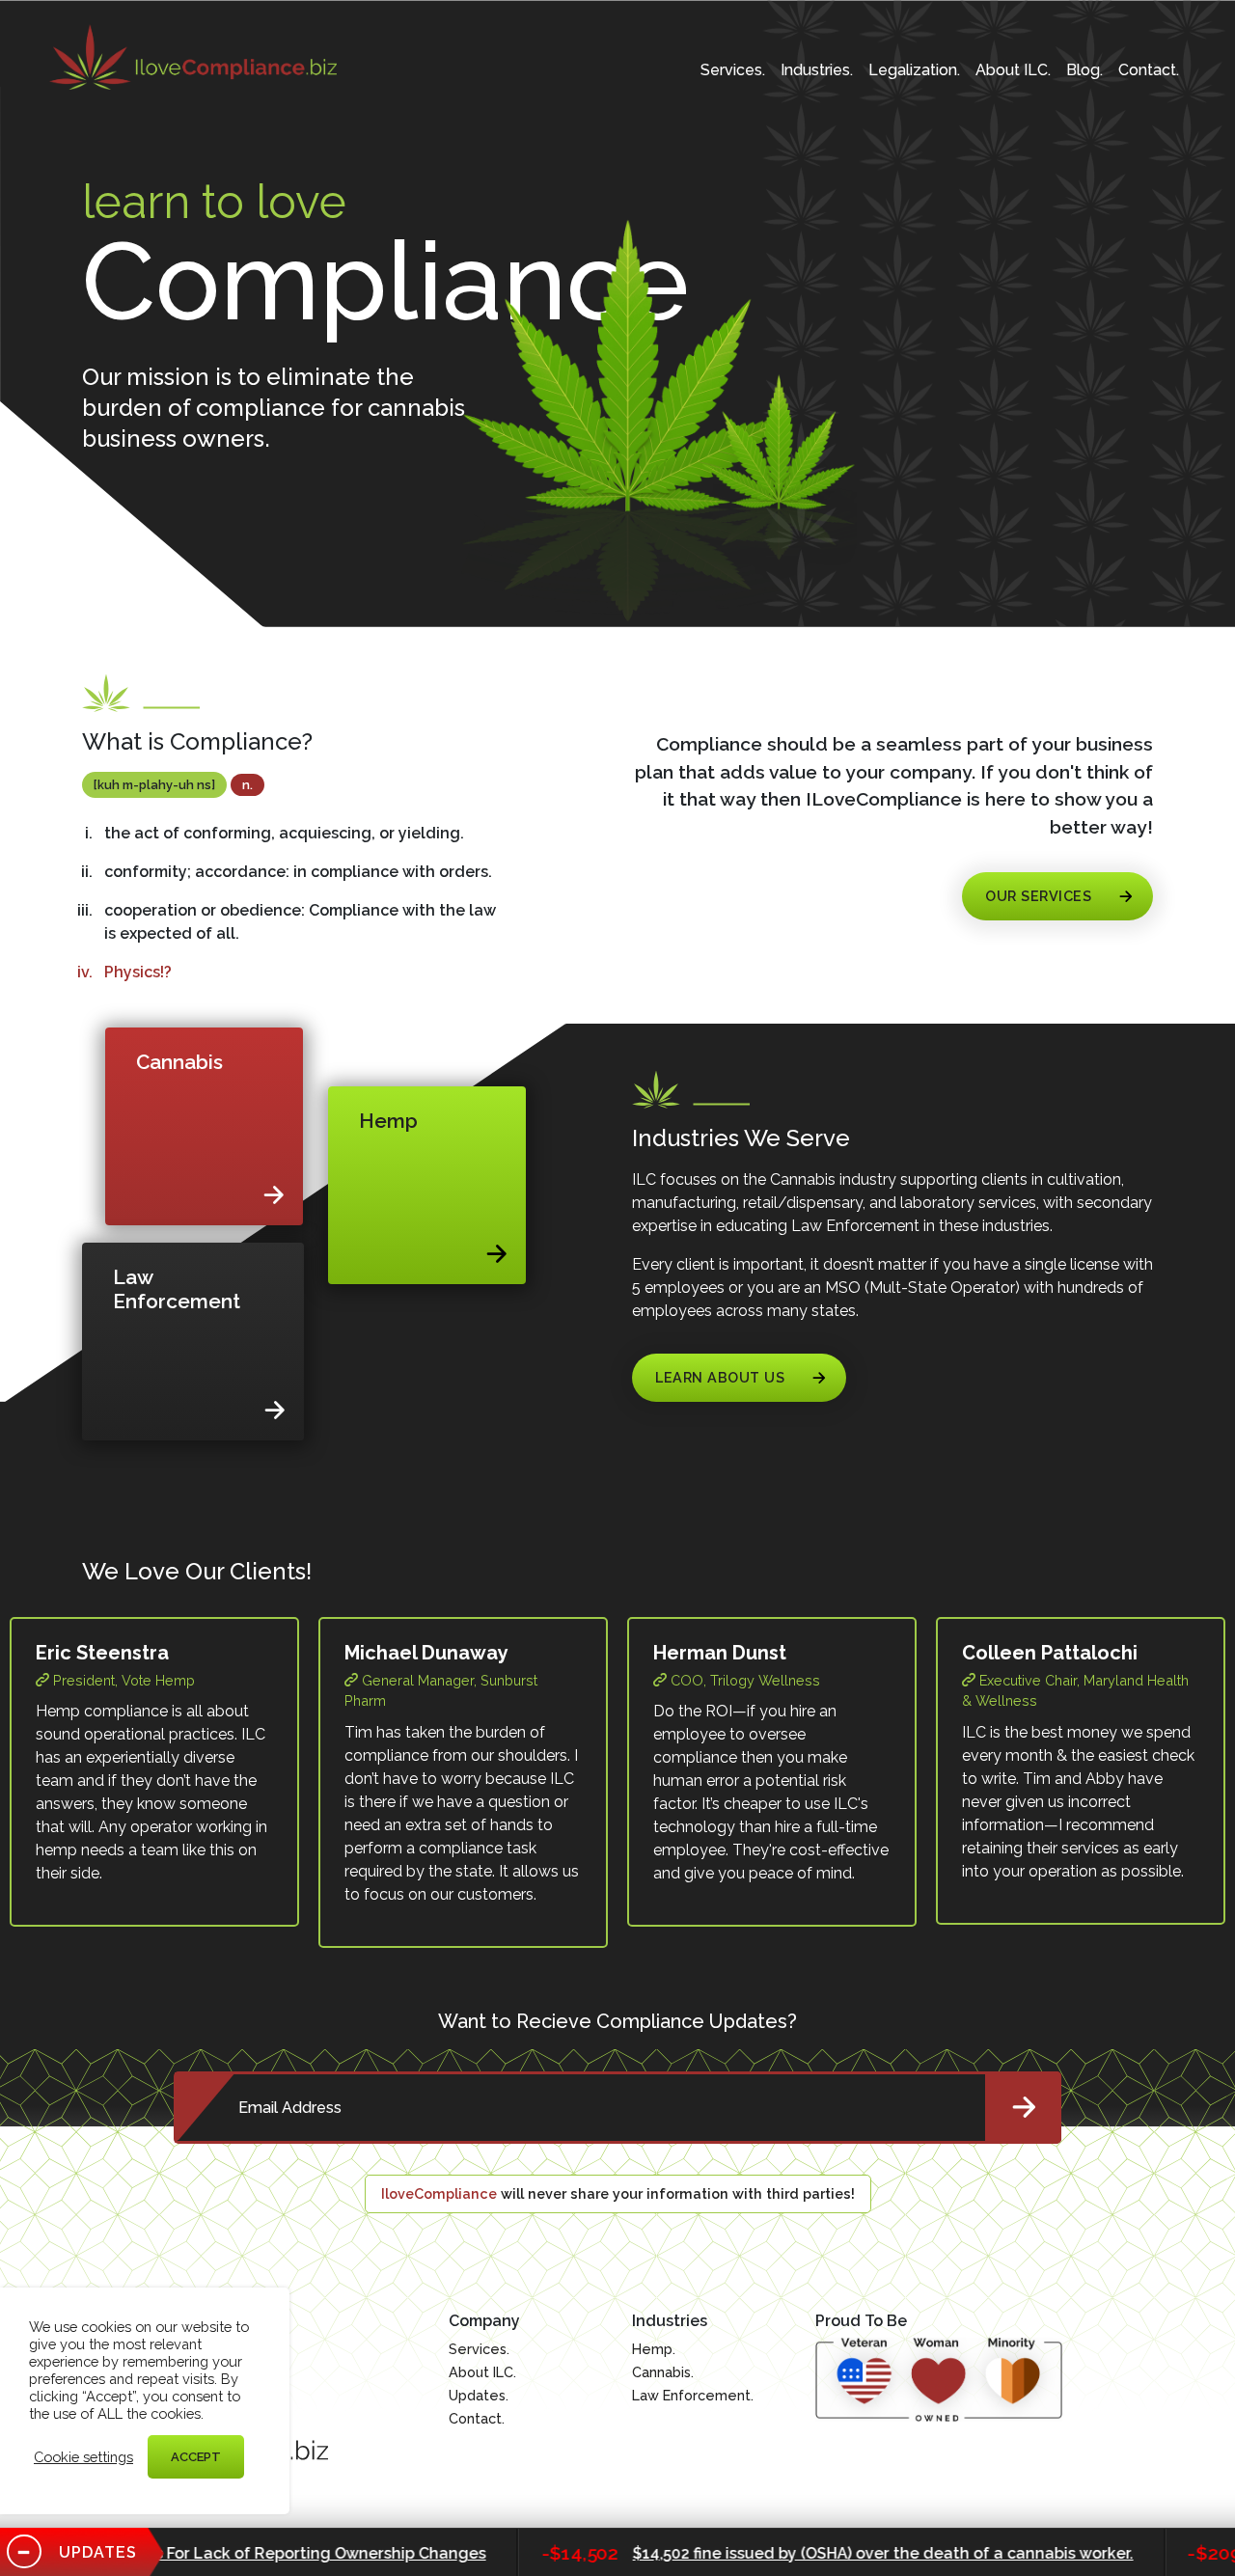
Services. (733, 70)
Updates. (479, 2395)
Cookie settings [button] (83, 2457)
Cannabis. (663, 2372)
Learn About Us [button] (720, 1377)
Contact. (1149, 70)
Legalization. (914, 70)
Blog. (1084, 70)
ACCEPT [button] (196, 2457)
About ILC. (1013, 70)
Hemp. (654, 2349)
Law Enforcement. (693, 2395)
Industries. (817, 70)
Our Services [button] (1038, 896)
